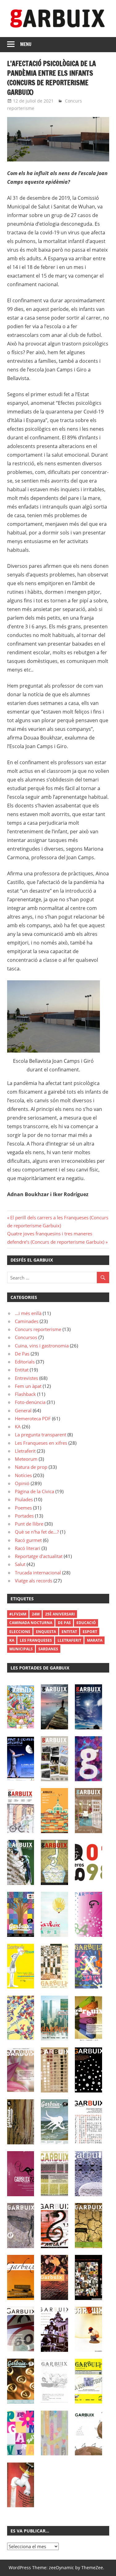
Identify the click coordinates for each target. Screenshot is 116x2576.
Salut (20, 1564)
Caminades (27, 1321)
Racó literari (28, 1548)
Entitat (22, 1370)
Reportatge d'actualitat (39, 1556)
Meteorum (26, 1459)
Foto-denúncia (30, 1402)
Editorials (25, 1362)
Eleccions (20, 1632)
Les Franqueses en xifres (41, 1443)
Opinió (22, 1483)
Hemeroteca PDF (33, 1418)
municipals (21, 1649)
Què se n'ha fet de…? (37, 1532)
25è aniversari (60, 1614)
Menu (26, 44)
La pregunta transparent (41, 1435)
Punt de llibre (29, 1524)
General (23, 1410)
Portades (24, 1516)
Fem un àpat (28, 1386)
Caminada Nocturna (31, 1623)
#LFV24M (18, 1614)
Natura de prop (31, 1467)
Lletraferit (25, 1451)
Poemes (23, 1508)
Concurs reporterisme (38, 1329)
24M (36, 1614)
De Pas (22, 1354)
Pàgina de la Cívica (34, 1491)
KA (18, 1426)
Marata (95, 1640)
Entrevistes (26, 1378)
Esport (90, 1632)
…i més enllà (28, 1313)
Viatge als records (34, 1581)
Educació (86, 1623)
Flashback (25, 1394)
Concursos (26, 1337)
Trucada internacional (38, 1573)
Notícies (23, 1475)
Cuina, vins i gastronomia (42, 1346)
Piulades (24, 1499)
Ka (12, 1640)
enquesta (46, 1632)
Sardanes (48, 1649)
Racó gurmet (28, 1540)
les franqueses (36, 1640)
